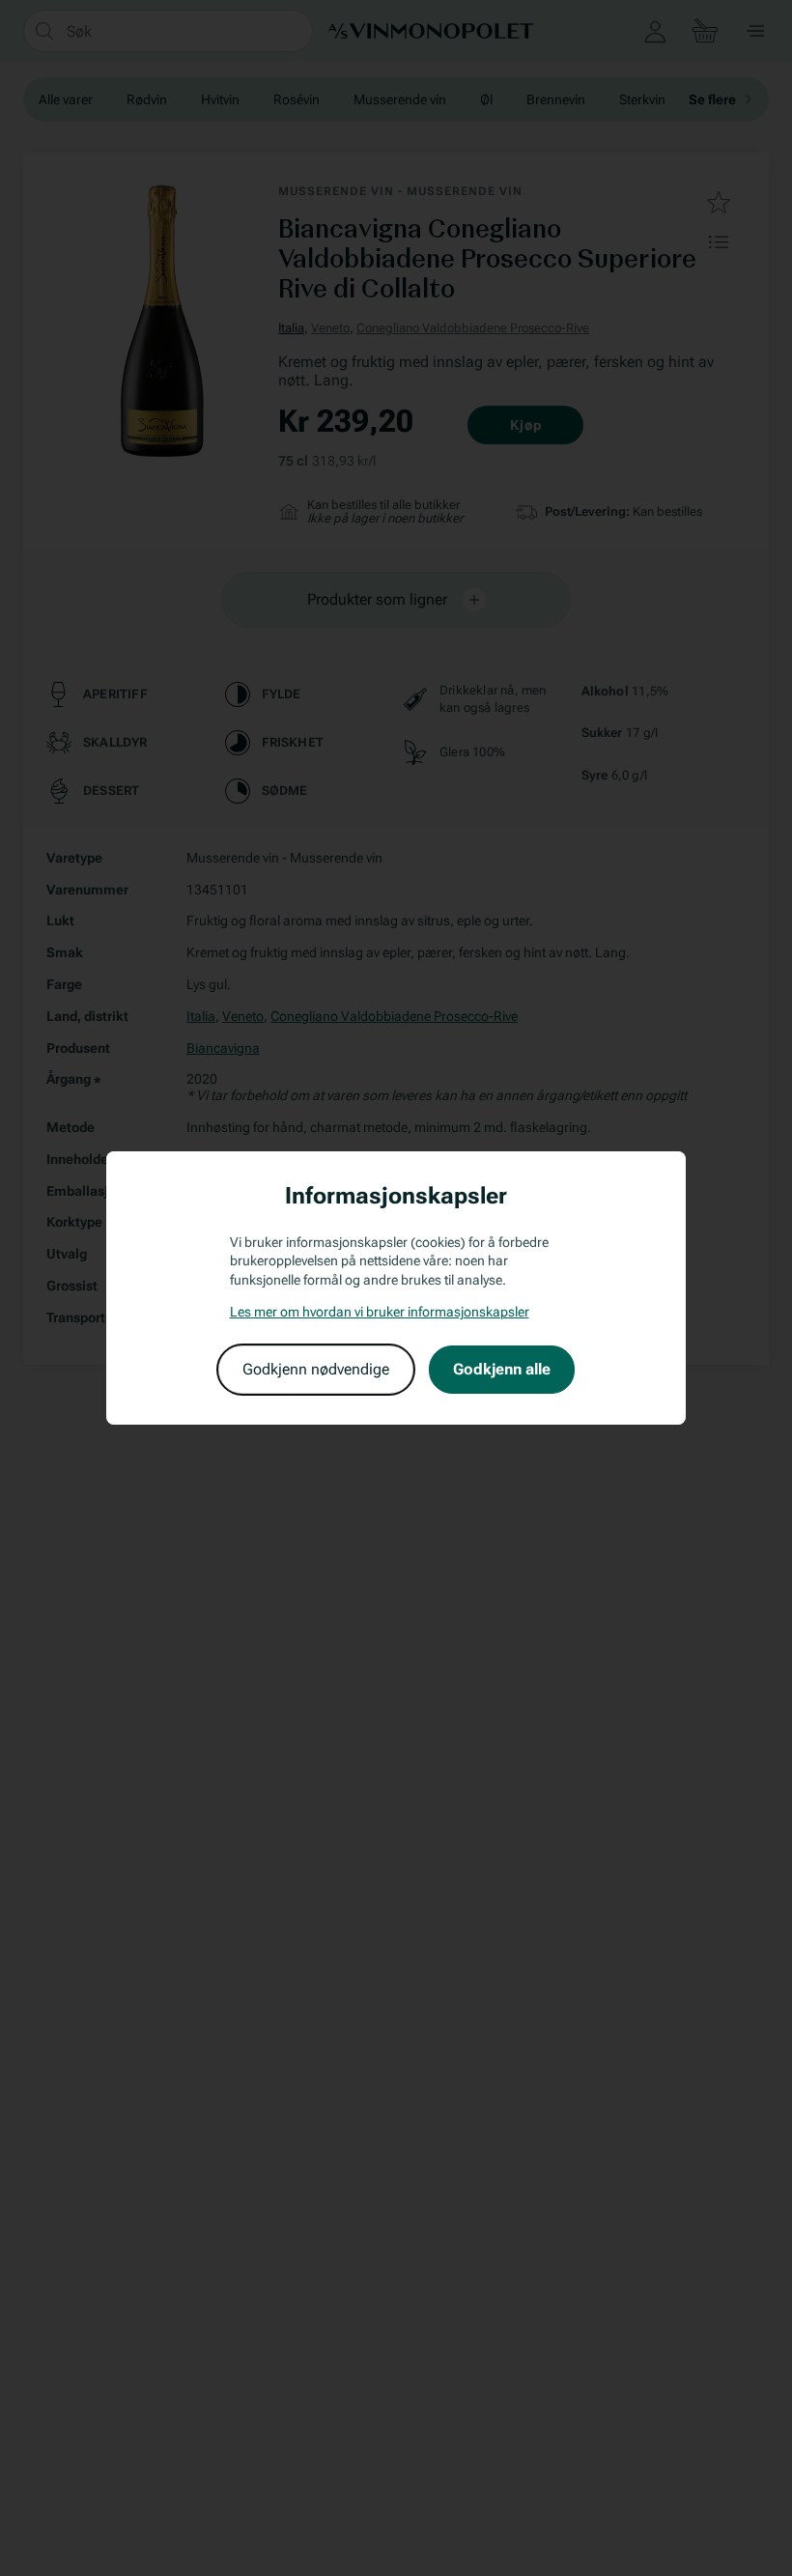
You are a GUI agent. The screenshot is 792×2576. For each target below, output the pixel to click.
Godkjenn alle (502, 1369)
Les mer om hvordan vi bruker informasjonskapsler (380, 1312)
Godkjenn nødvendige (316, 1369)
